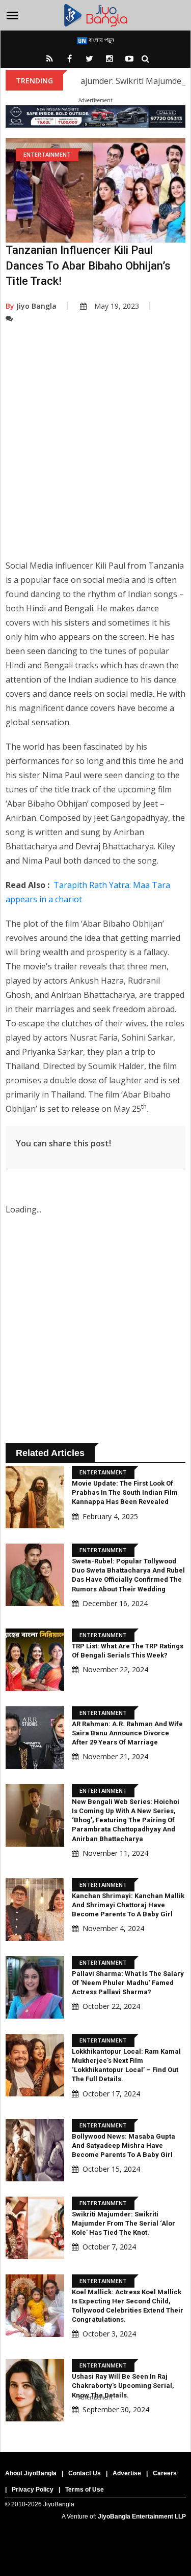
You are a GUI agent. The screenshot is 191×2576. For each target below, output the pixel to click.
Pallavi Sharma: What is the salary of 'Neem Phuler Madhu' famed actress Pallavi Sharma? (128, 1983)
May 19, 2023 (117, 306)
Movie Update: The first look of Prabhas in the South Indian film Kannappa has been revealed (125, 1492)
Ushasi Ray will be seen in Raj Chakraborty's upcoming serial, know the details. (123, 2386)
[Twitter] (90, 58)
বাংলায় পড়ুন (101, 40)
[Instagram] (110, 58)
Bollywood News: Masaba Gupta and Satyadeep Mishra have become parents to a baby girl (124, 2145)
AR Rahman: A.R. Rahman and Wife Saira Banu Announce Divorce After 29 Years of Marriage (127, 1733)
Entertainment (47, 154)
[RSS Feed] (50, 58)
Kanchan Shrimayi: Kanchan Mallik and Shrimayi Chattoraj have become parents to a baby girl (128, 1905)
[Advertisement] (95, 449)
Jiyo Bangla (31, 306)
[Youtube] (129, 58)
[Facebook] (70, 58)
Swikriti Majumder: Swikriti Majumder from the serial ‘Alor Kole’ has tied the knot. (124, 2223)
